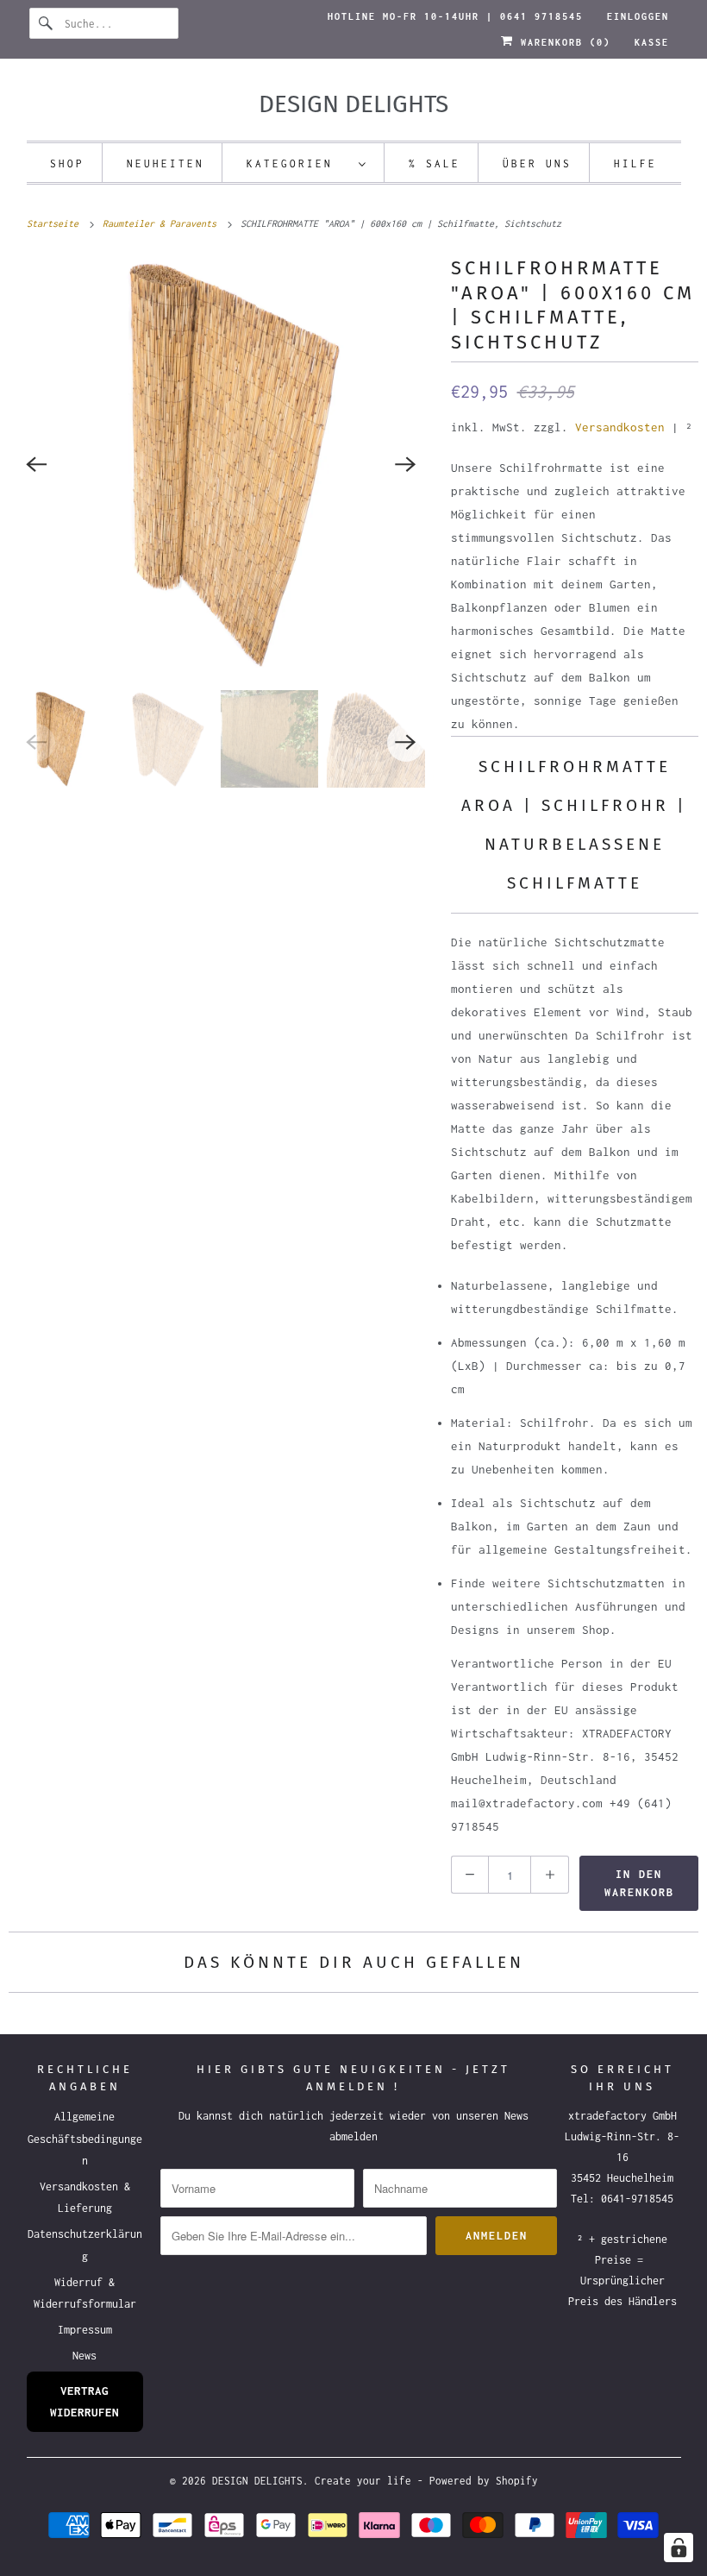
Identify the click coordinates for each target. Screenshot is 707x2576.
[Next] (406, 464)
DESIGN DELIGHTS (257, 2481)
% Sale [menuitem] (435, 163)
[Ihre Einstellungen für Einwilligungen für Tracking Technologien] (679, 2548)
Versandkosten (620, 427)
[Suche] (47, 23)
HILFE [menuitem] (635, 163)
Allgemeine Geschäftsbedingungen (85, 2138)
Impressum (85, 2330)
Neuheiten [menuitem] (166, 163)
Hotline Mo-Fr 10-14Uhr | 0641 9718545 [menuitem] (455, 16)
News (84, 2356)
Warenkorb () (562, 42)
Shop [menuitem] (67, 163)
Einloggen (638, 16)
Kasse (652, 42)
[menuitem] (307, 163)
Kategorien (298, 163)
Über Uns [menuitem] (537, 163)
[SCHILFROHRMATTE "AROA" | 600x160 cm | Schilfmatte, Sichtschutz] (221, 465)
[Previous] (36, 464)
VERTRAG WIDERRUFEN (84, 2401)
